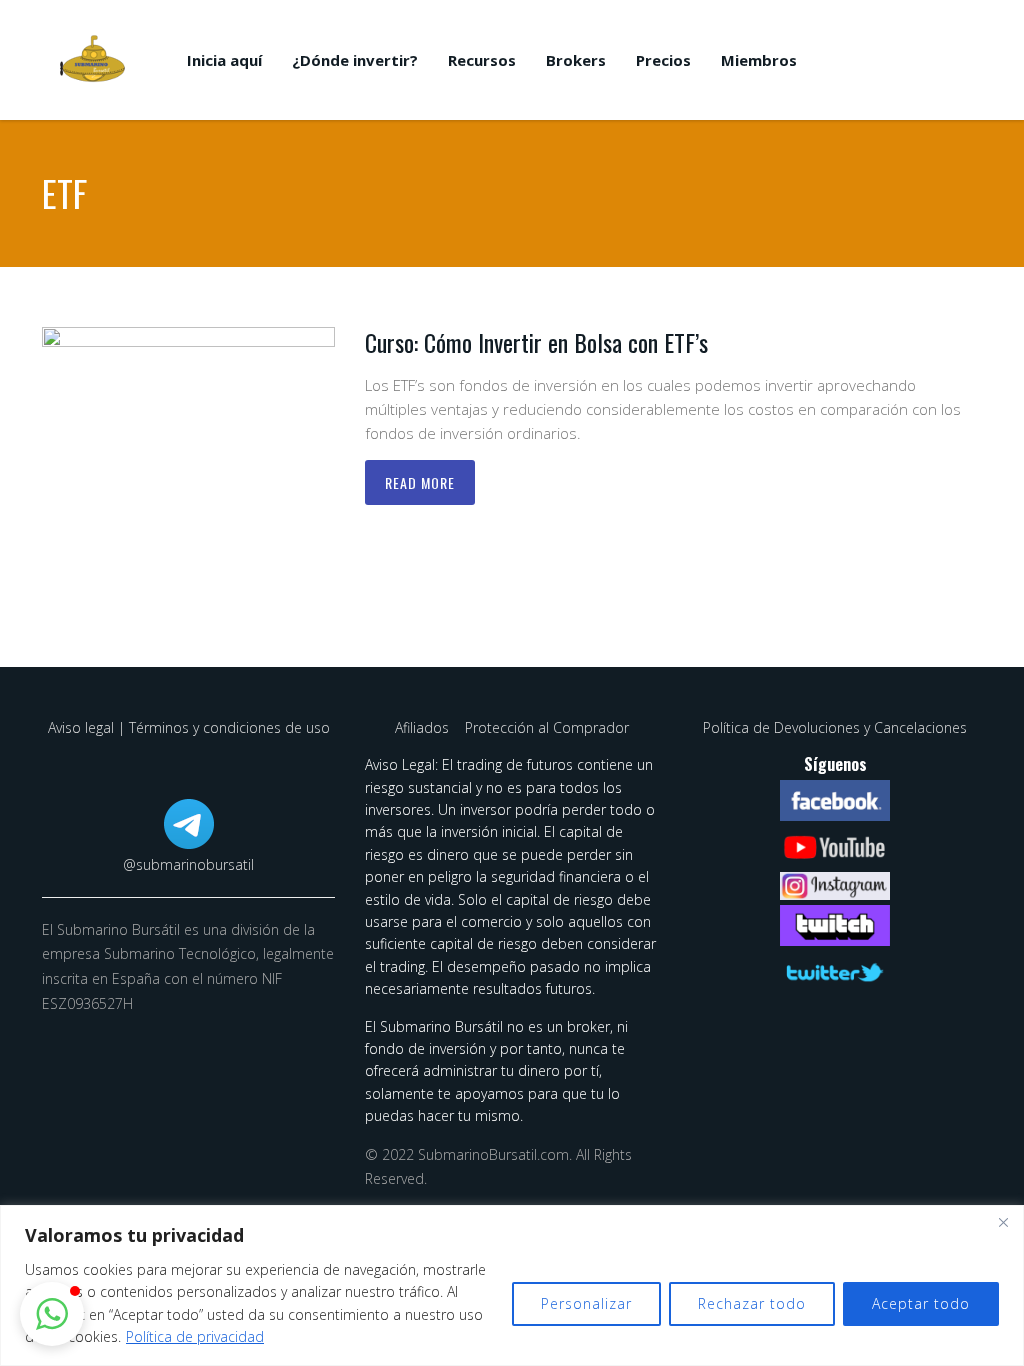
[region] (512, 1285)
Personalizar (586, 1303)
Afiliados (424, 727)
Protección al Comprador (547, 727)
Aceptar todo (921, 1303)
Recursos (482, 60)
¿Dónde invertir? (355, 60)
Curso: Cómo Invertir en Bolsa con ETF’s (536, 342)
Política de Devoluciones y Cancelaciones (835, 727)
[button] (52, 1314)
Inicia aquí (224, 60)
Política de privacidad (195, 1336)
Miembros (759, 60)
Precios (663, 60)
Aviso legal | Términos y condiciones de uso (189, 727)
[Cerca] (1003, 1222)
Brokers (576, 60)
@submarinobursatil (188, 864)
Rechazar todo (752, 1303)
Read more (420, 482)
